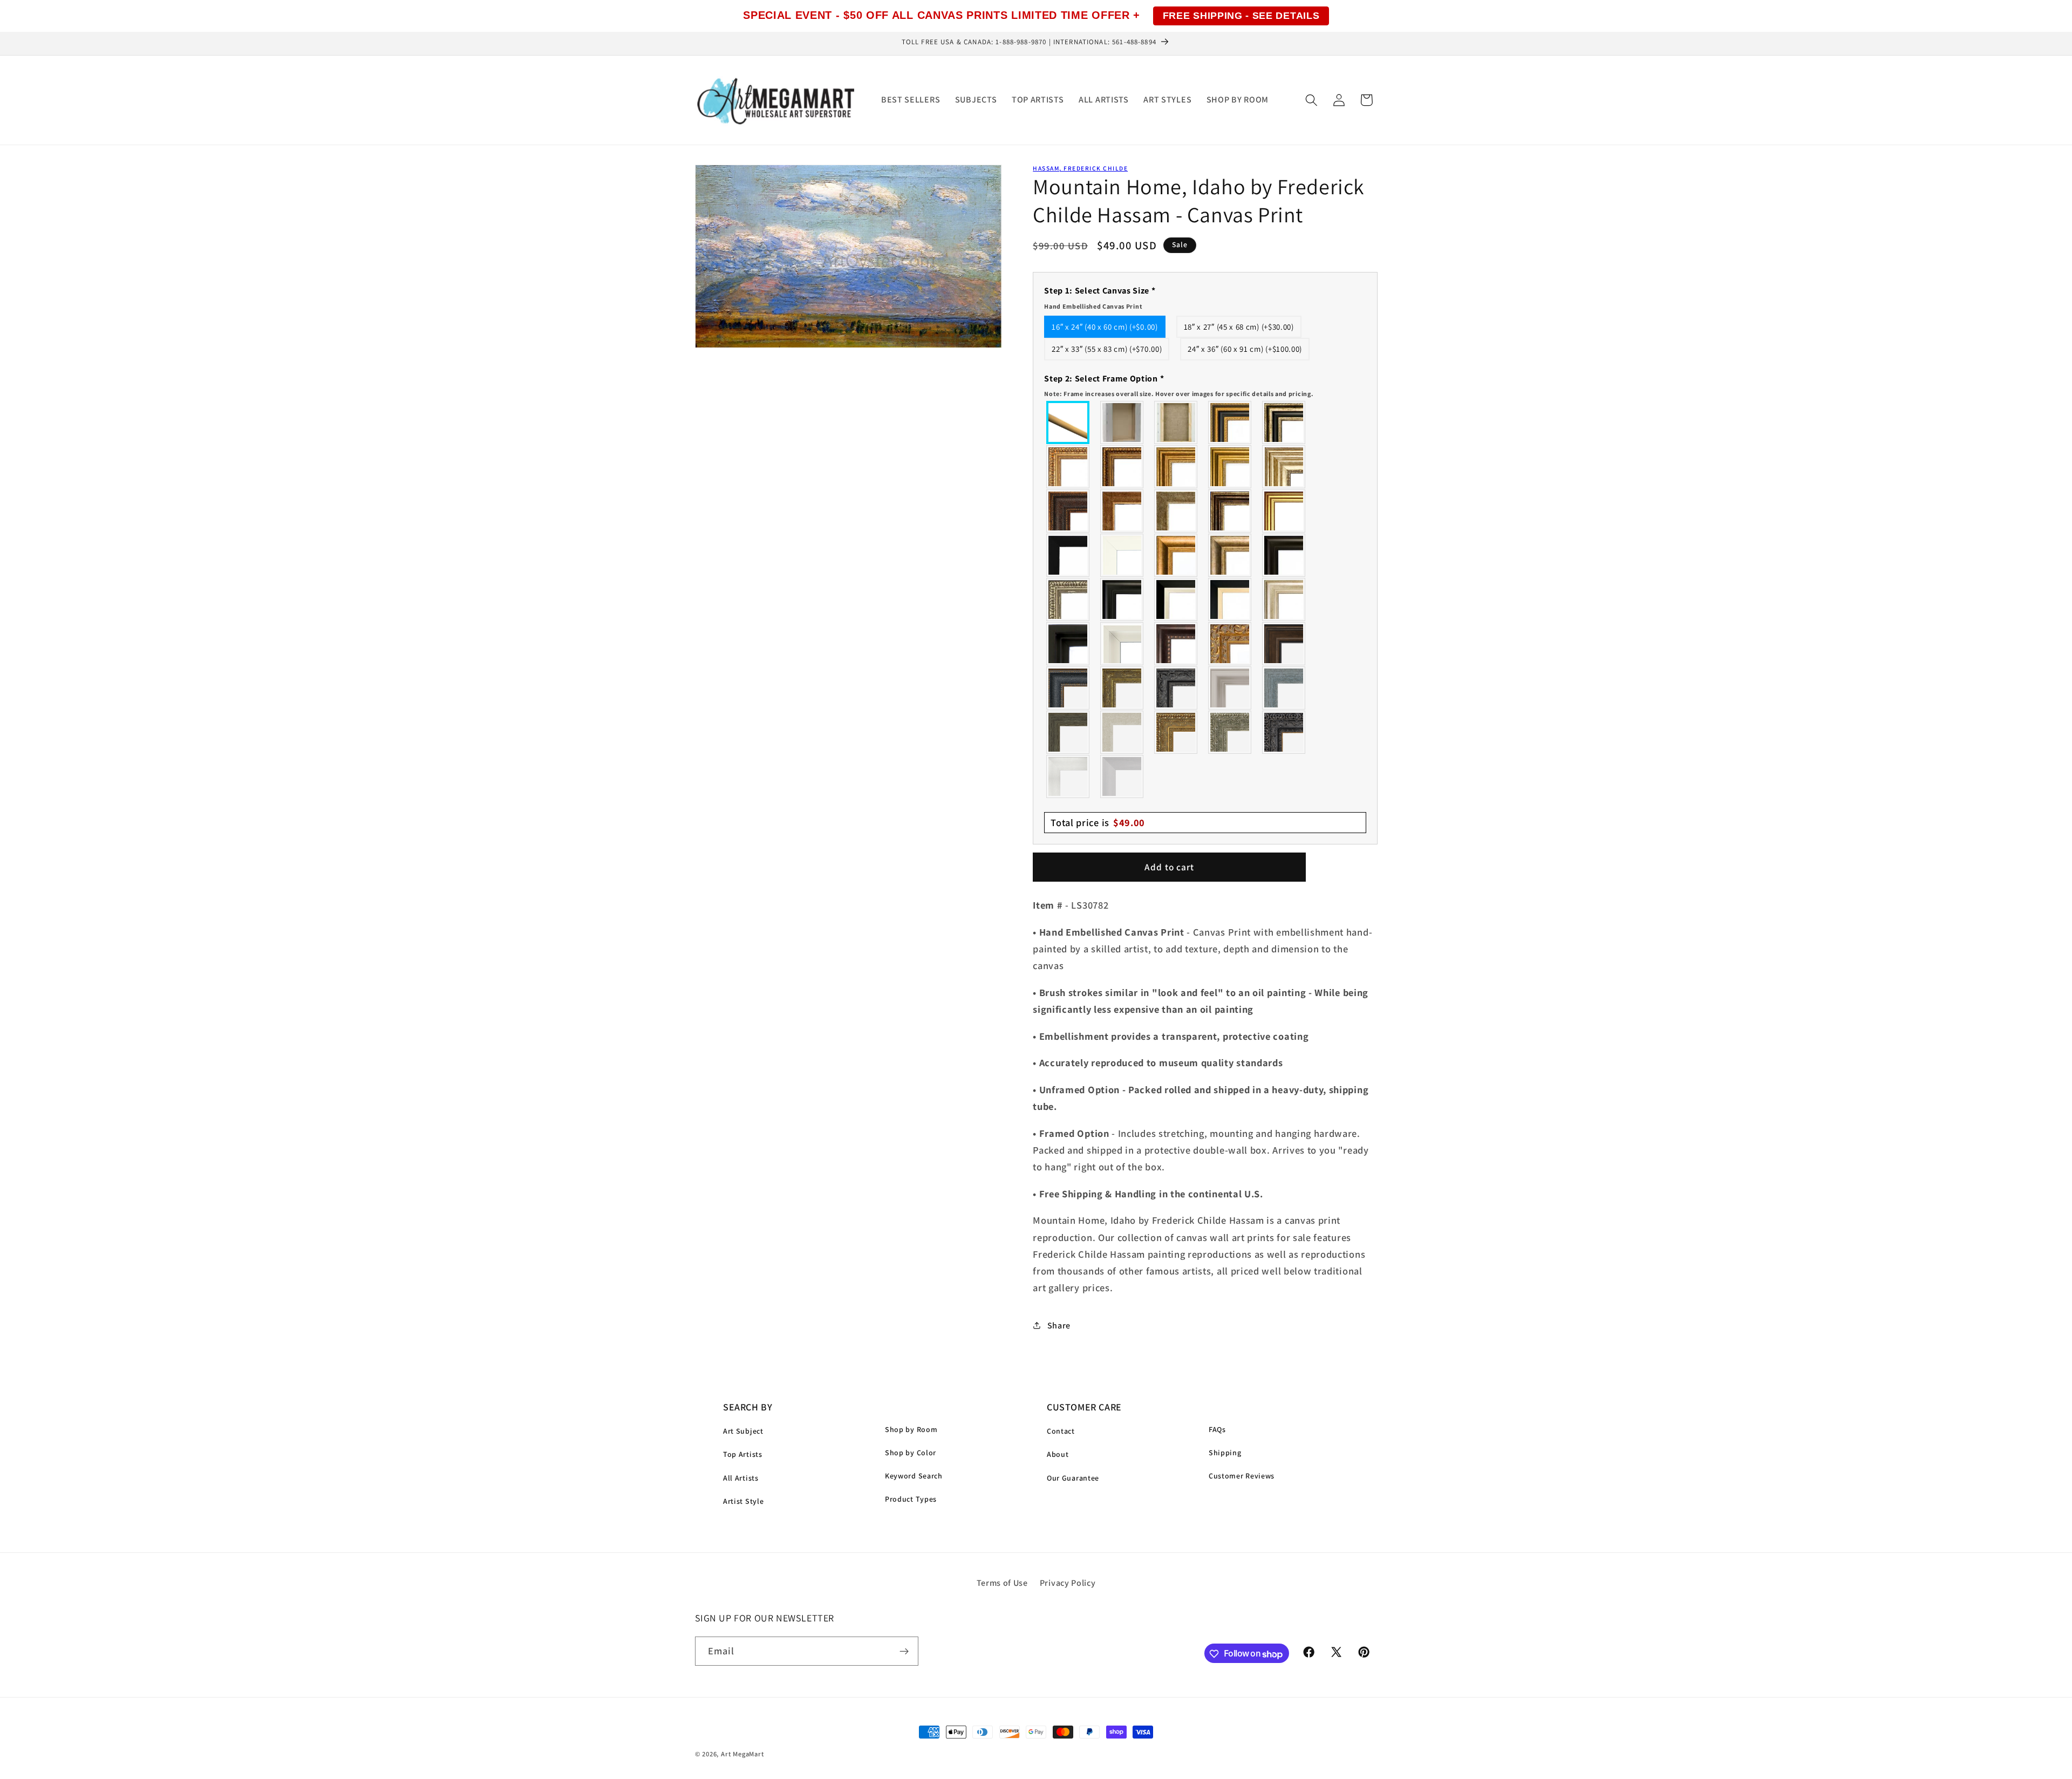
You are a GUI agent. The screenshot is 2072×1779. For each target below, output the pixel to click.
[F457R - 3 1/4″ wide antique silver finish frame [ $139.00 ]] (1230, 555)
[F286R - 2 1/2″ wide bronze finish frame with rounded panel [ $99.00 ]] (1230, 511)
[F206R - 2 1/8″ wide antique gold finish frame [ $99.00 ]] (1122, 511)
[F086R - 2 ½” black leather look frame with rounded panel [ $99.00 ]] (1068, 688)
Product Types (911, 1499)
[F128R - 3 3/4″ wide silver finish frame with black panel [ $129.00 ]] (1284, 422)
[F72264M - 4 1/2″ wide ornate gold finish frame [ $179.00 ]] (1230, 644)
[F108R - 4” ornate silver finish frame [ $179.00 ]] (1230, 732)
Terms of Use (1002, 1583)
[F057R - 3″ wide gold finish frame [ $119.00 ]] (1230, 467)
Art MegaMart (742, 1754)
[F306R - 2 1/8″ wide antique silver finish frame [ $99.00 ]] (1176, 511)
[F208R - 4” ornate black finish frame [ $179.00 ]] (1284, 732)
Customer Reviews (1242, 1476)
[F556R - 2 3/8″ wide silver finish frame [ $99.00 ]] (1068, 599)
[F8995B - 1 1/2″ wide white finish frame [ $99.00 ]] (1122, 555)
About (1058, 1454)
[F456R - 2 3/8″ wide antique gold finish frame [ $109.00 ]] (1068, 467)
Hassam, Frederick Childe (1080, 168)
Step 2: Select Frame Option (1179, 385)
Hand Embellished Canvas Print (1093, 306)
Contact (1061, 1431)
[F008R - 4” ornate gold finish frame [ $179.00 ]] (1176, 732)
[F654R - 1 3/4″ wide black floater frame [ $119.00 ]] (1068, 644)
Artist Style (743, 1501)
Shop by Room (911, 1429)
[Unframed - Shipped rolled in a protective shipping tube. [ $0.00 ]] (1068, 422)
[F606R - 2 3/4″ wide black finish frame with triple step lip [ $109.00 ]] (1122, 599)
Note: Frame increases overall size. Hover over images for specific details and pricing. (1179, 393)
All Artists (741, 1478)
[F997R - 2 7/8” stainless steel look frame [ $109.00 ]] (1068, 776)
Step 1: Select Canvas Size (1100, 297)
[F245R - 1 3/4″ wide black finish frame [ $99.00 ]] (1068, 555)
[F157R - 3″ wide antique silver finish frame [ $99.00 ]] (1284, 467)
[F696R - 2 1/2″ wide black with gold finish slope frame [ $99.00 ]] (1230, 599)
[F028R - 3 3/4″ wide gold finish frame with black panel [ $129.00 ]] (1230, 422)
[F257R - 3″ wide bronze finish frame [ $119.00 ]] (1176, 467)
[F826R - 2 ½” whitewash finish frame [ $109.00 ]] (1122, 732)
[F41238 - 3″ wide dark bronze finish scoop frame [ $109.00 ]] (1176, 644)
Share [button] (1059, 1325)
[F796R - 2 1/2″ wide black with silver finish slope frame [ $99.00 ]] (1176, 599)
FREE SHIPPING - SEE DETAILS (1241, 16)
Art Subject (743, 1431)
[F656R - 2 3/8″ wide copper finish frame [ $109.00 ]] (1122, 467)
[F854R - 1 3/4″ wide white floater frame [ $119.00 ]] (1122, 644)
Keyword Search (914, 1476)
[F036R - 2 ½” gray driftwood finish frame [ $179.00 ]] (1284, 688)
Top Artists (743, 1454)
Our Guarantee (1073, 1478)
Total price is (1098, 822)
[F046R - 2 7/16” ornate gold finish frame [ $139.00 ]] (1122, 688)
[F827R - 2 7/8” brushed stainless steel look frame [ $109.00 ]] (1122, 776)
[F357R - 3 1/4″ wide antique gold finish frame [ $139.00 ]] (1176, 555)
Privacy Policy (1068, 1583)
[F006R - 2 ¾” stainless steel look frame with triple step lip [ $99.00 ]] (1230, 688)
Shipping (1225, 1453)
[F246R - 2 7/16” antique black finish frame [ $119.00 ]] (1176, 688)
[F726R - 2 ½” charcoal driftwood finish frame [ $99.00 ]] (1068, 732)
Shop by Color (911, 1453)
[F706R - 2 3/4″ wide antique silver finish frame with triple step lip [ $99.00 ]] (1284, 599)
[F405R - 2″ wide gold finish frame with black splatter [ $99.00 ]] (1284, 511)
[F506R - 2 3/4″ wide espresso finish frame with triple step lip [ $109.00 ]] (1284, 555)
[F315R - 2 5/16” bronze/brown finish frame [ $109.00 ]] (1284, 644)
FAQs (1217, 1429)
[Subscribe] (904, 1652)
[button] (1311, 100)
